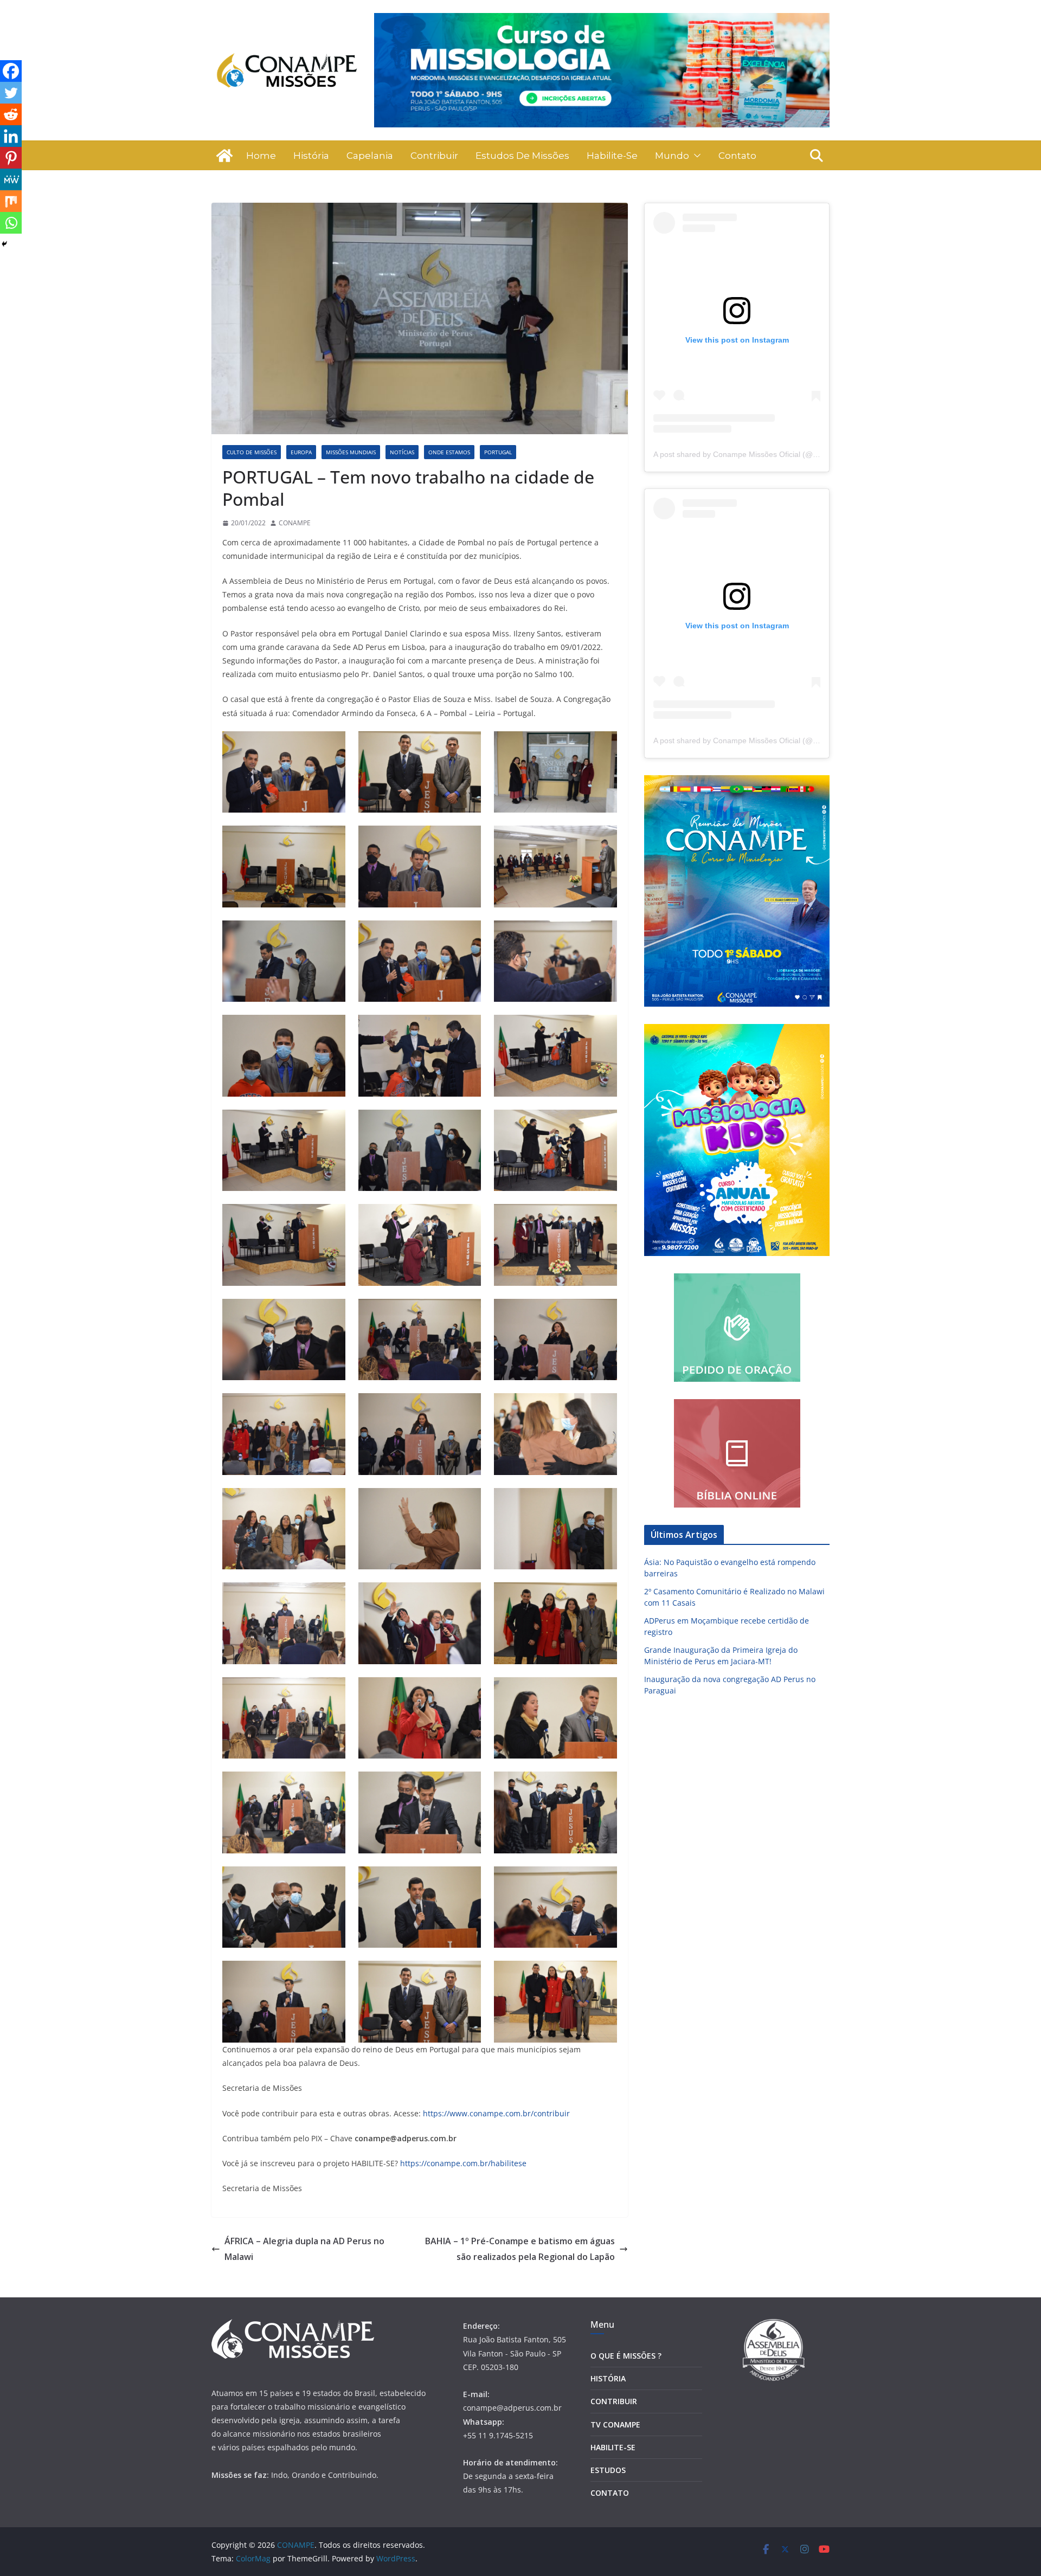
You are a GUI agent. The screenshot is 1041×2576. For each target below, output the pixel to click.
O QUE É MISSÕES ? (626, 2356)
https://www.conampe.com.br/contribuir (496, 2113)
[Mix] (11, 201)
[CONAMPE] (224, 156)
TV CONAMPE (615, 2424)
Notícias (402, 452)
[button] (695, 156)
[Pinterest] (11, 158)
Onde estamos (449, 452)
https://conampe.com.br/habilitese (463, 2163)
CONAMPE (295, 523)
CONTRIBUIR (614, 2401)
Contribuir (434, 156)
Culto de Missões (252, 452)
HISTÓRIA (608, 2378)
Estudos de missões (522, 156)
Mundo (672, 156)
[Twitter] (11, 93)
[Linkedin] (11, 136)
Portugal (498, 452)
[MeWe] (11, 179)
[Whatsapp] (11, 223)
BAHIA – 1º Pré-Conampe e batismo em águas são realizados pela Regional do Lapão (520, 2249)
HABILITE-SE (613, 2447)
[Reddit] (11, 114)
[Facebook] (11, 71)
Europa (301, 452)
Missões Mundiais (351, 452)
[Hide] (4, 244)
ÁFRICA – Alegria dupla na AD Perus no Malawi (304, 2249)
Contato (737, 156)
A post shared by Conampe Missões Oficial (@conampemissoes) (764, 454)
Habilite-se (612, 156)
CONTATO (610, 2493)
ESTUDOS (608, 2470)
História (311, 156)
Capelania (370, 156)
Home (261, 156)
